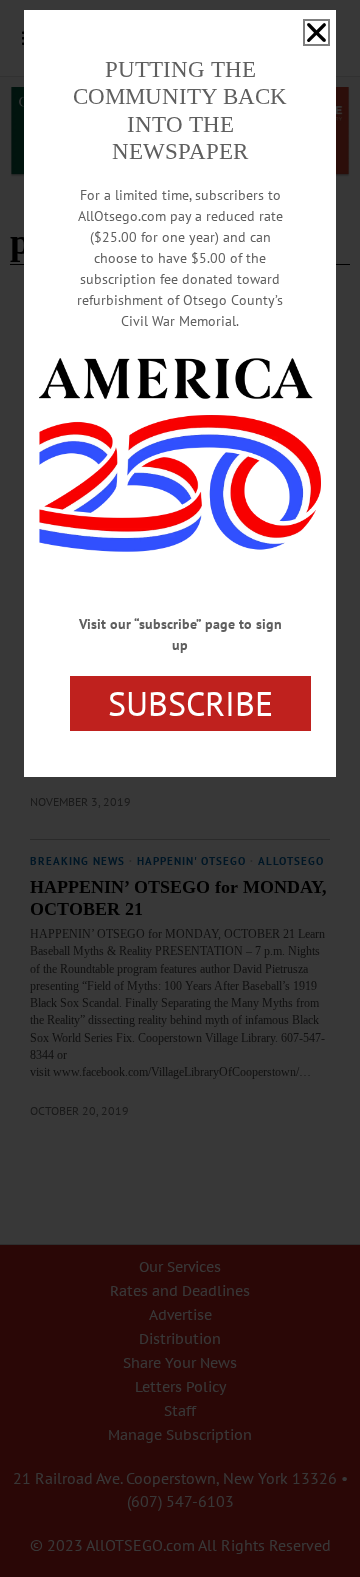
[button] (316, 32)
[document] (180, 788)
